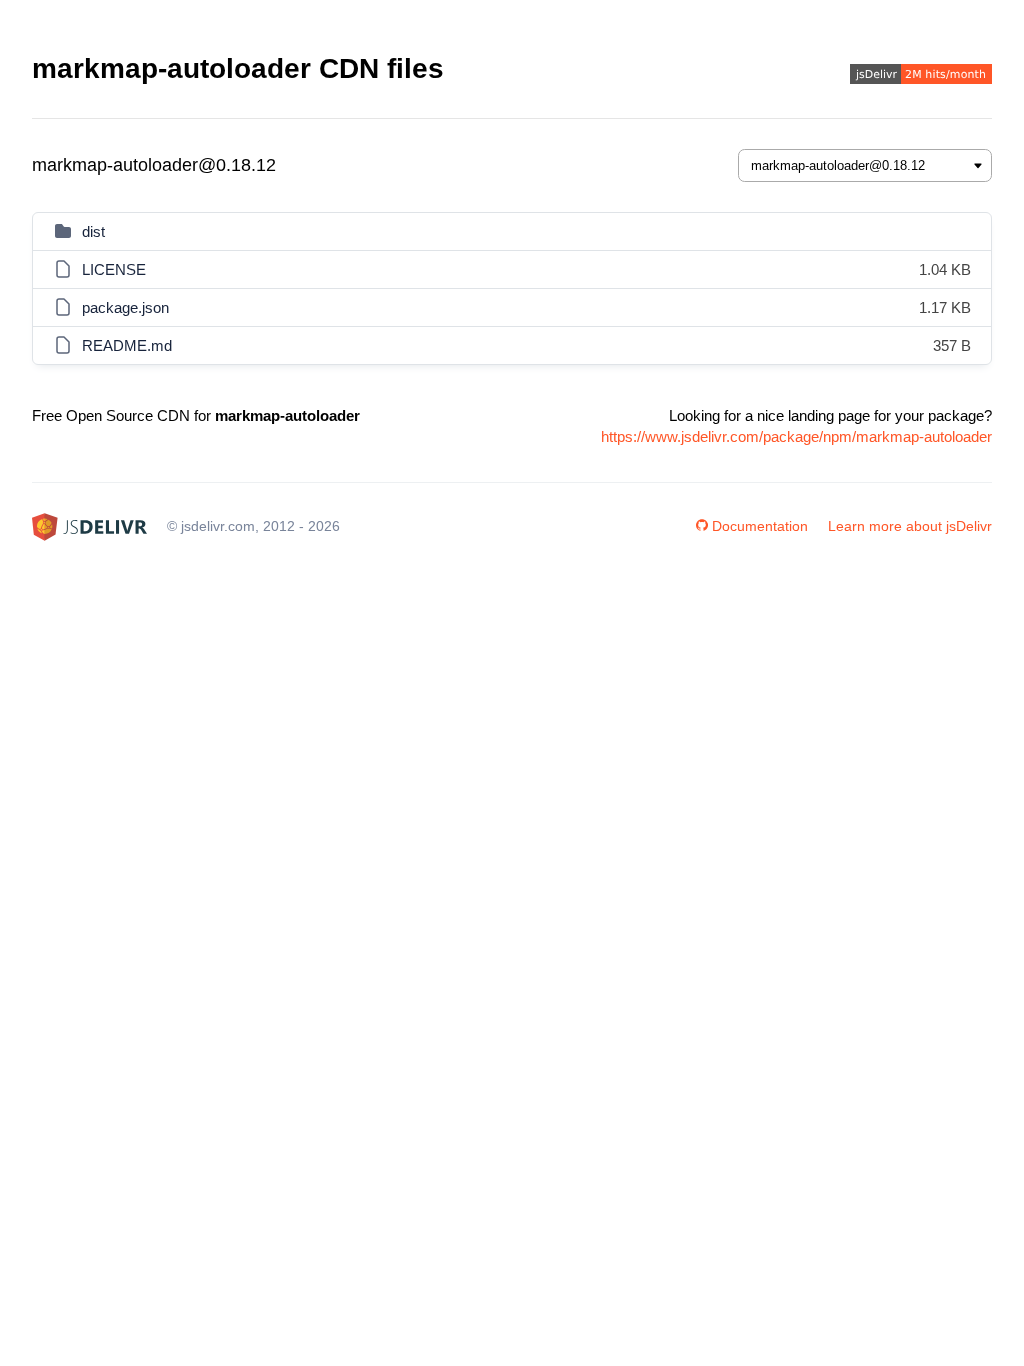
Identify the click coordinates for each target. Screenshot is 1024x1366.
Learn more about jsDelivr (910, 526)
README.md (127, 345)
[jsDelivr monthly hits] (921, 76)
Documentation (760, 526)
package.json (125, 307)
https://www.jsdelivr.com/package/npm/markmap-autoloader (796, 436)
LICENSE (114, 269)
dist (93, 231)
